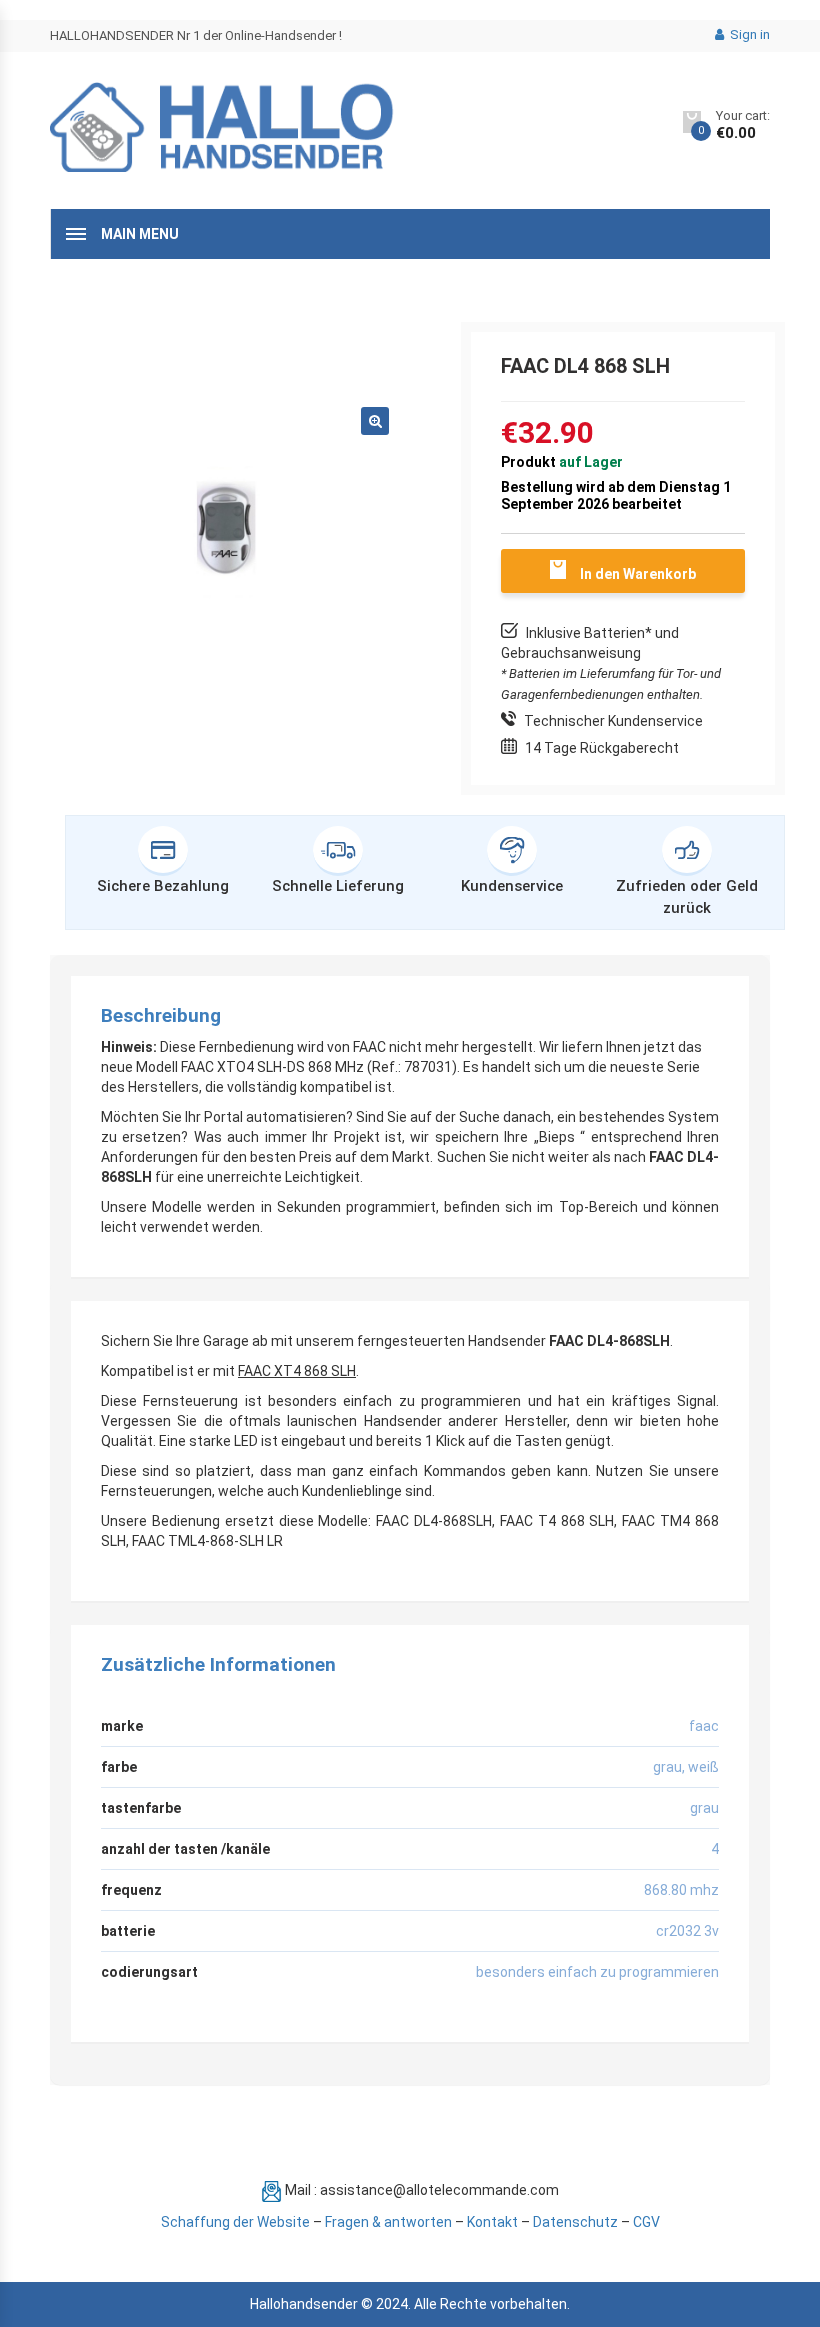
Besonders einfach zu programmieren (597, 1972)
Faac (704, 1726)
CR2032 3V (687, 1931)
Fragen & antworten (388, 2222)
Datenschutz (575, 2222)
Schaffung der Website (235, 2222)
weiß (703, 1767)
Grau (667, 1767)
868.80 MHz (681, 1890)
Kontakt (492, 2222)
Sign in (748, 34)
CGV (646, 2222)
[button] (375, 421)
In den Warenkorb (638, 574)
